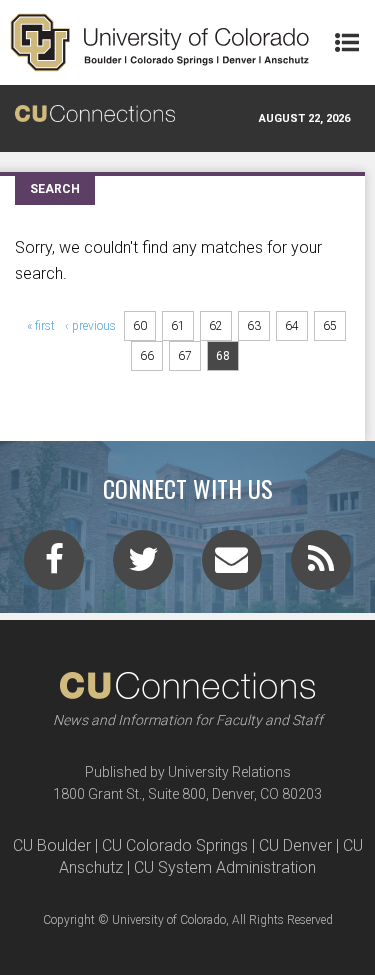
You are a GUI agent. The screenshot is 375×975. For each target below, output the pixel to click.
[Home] (160, 42)
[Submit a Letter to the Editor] (232, 566)
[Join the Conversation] (54, 566)
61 (178, 326)
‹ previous (90, 326)
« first (41, 326)
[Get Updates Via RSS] (321, 566)
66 (147, 356)
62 (216, 326)
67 (185, 356)
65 (330, 326)
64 (292, 326)
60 (140, 326)
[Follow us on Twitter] (143, 566)
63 (254, 326)
